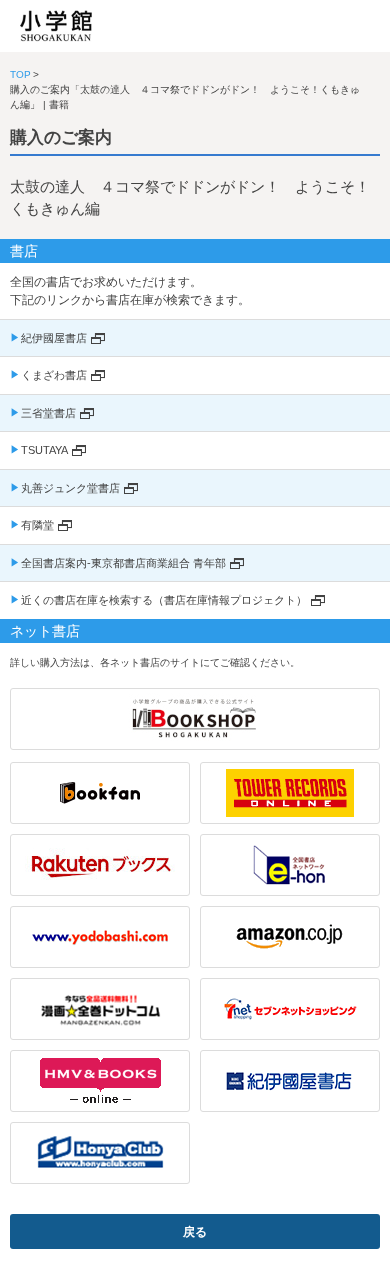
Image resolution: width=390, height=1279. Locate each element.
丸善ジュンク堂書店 (70, 488)
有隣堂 (37, 525)
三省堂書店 (48, 413)
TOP (20, 74)
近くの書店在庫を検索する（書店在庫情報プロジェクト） (164, 600)
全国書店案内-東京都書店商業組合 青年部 (123, 563)
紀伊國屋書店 (54, 338)
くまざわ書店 (54, 375)
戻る (195, 1232)
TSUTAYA (44, 450)
